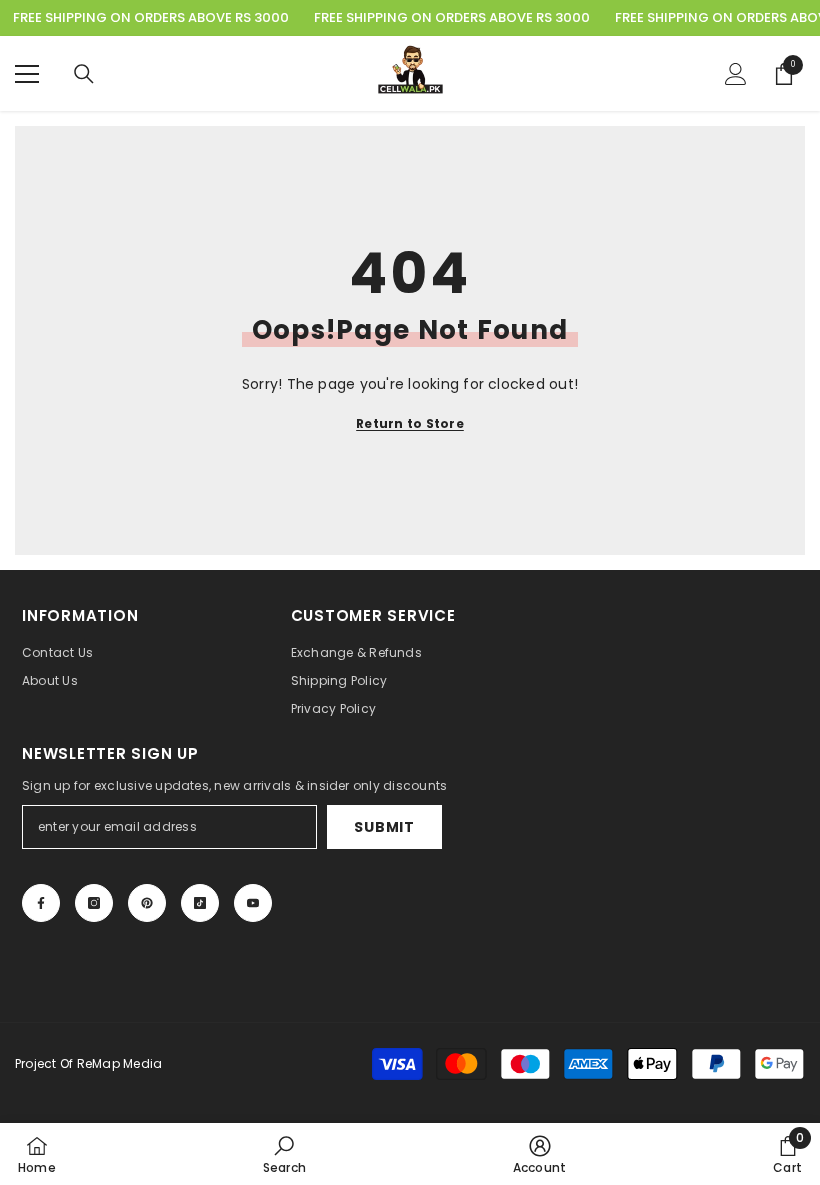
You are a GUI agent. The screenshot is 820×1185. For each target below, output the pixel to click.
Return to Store (410, 423)
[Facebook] (41, 903)
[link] (284, 1154)
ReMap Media (120, 1063)
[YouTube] (253, 903)
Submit (384, 827)
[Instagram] (94, 903)
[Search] (84, 74)
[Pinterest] (147, 903)
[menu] (27, 74)
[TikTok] (200, 903)
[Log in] (736, 74)
